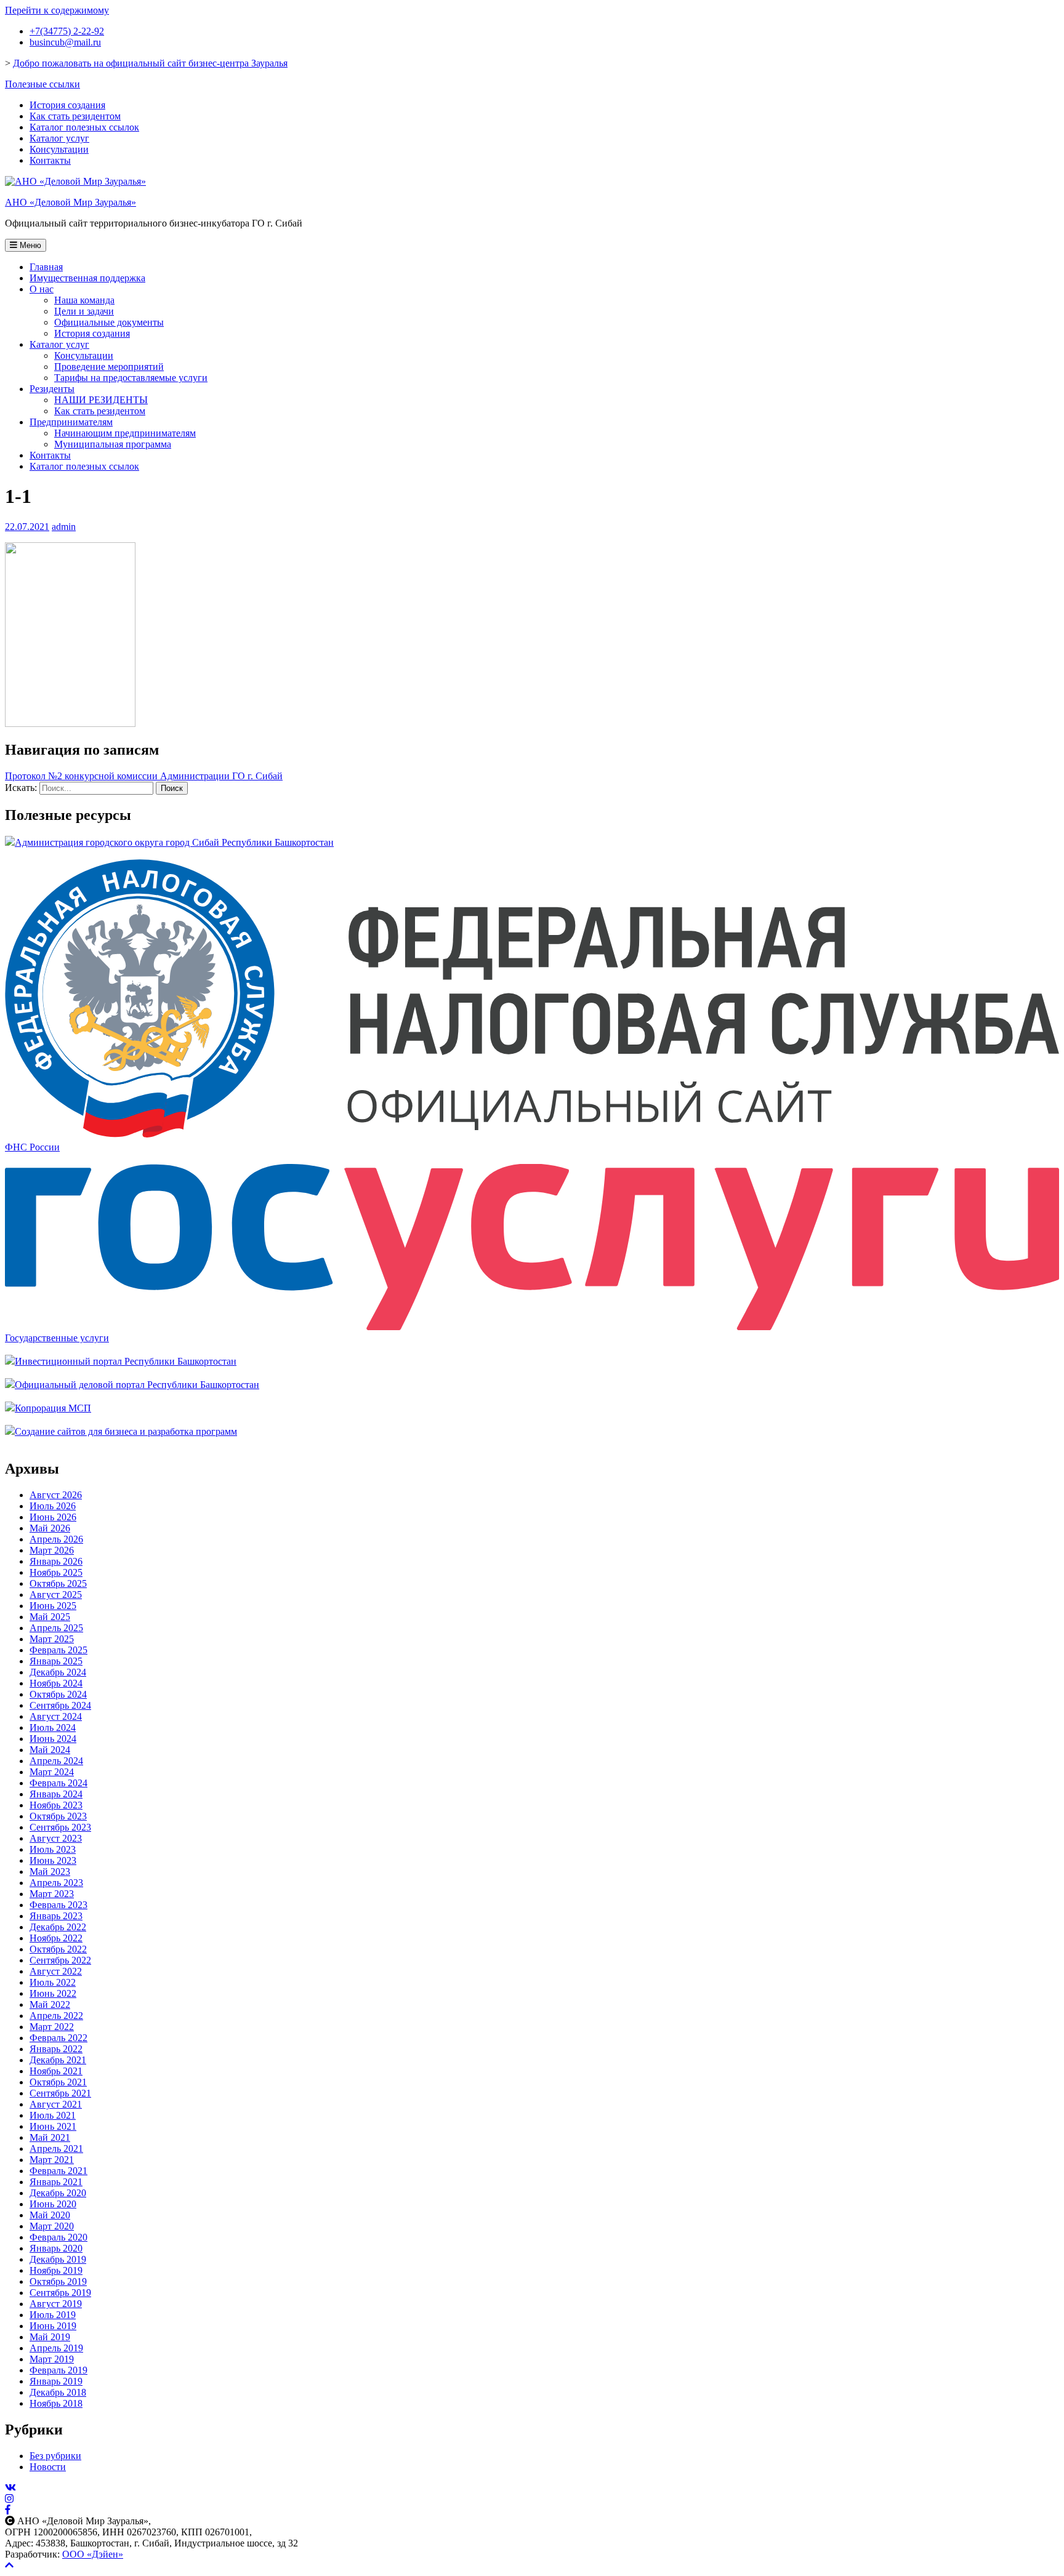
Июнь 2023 (53, 1860)
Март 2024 (52, 1772)
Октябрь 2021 (58, 2082)
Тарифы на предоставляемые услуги (131, 378)
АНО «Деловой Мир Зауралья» (71, 202)
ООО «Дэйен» (93, 2554)
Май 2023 (50, 1872)
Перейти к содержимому (57, 10)
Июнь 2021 (53, 2126)
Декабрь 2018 (58, 2392)
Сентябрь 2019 (60, 2293)
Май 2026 (50, 1528)
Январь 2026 (56, 1561)
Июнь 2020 (53, 2204)
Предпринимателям (71, 422)
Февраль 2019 (58, 2370)
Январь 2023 (56, 1916)
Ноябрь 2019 (56, 2270)
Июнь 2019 (53, 2326)
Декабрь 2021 (58, 2060)
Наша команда (84, 300)
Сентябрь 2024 (60, 1705)
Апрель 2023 (56, 1883)
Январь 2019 (56, 2381)
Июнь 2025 (53, 1606)
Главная (46, 267)
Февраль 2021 (58, 2171)
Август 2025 (56, 1595)
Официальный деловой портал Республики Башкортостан (137, 1385)
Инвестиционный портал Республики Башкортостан (126, 1361)
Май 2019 (50, 2337)
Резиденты (52, 389)
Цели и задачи (84, 311)
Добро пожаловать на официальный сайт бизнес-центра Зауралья (150, 63)
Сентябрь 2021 (60, 2093)
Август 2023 (56, 1838)
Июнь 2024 (53, 1739)
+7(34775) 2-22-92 (67, 31)
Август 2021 (56, 2104)
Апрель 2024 (56, 1761)
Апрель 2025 (56, 1628)
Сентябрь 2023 (60, 1827)
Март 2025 (52, 1639)
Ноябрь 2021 (56, 2071)
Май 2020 (50, 2215)
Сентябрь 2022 (60, 1960)
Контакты (50, 160)
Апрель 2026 (56, 1539)
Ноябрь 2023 (56, 1805)
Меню (29, 245)
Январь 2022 (56, 2049)
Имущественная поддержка (87, 278)
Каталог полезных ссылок (84, 127)
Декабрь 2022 (58, 1927)
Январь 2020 (56, 2248)
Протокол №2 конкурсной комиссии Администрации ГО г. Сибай (144, 776)
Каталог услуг (59, 138)
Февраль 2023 (58, 1905)
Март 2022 (52, 2027)
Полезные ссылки (42, 84)
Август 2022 (56, 1971)
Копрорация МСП (53, 1408)
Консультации (59, 149)
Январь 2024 (56, 1794)
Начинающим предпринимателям (125, 433)
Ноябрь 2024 (56, 1683)
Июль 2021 (53, 2115)
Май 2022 (50, 2004)
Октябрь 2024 (58, 1694)
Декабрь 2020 (58, 2193)
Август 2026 (56, 1495)
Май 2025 (50, 1617)
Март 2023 (52, 1894)
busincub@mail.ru (65, 42)
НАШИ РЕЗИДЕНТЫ (101, 400)
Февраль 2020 (58, 2237)
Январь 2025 (56, 1661)
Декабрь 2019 (58, 2259)
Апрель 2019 (56, 2348)
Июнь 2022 (53, 1993)
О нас (42, 289)
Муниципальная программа (113, 444)
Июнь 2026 (53, 1517)
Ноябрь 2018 (56, 2403)
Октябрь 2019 (58, 2281)
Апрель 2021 (56, 2149)
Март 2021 (52, 2160)
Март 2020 (52, 2226)
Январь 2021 (56, 2182)
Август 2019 (56, 2304)
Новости (48, 2467)
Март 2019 (52, 2359)
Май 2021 (50, 2137)
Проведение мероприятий (109, 367)
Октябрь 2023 (58, 1816)
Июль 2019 (53, 2315)
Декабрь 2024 (58, 1672)
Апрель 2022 (56, 2016)
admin (64, 527)
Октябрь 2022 (58, 1949)
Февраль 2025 (58, 1650)
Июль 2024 (53, 1727)
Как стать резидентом (75, 116)
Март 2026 (52, 1550)
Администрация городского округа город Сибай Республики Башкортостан (174, 842)
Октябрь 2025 (58, 1583)
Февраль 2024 (58, 1783)
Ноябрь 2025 (56, 1572)
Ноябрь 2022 (56, 1938)
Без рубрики (55, 2456)
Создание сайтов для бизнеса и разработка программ (126, 1431)
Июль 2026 (53, 1506)
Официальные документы (109, 322)
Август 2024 (56, 1716)
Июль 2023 (53, 1849)
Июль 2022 (53, 1982)
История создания (67, 105)
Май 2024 (50, 1750)
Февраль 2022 (58, 2038)
